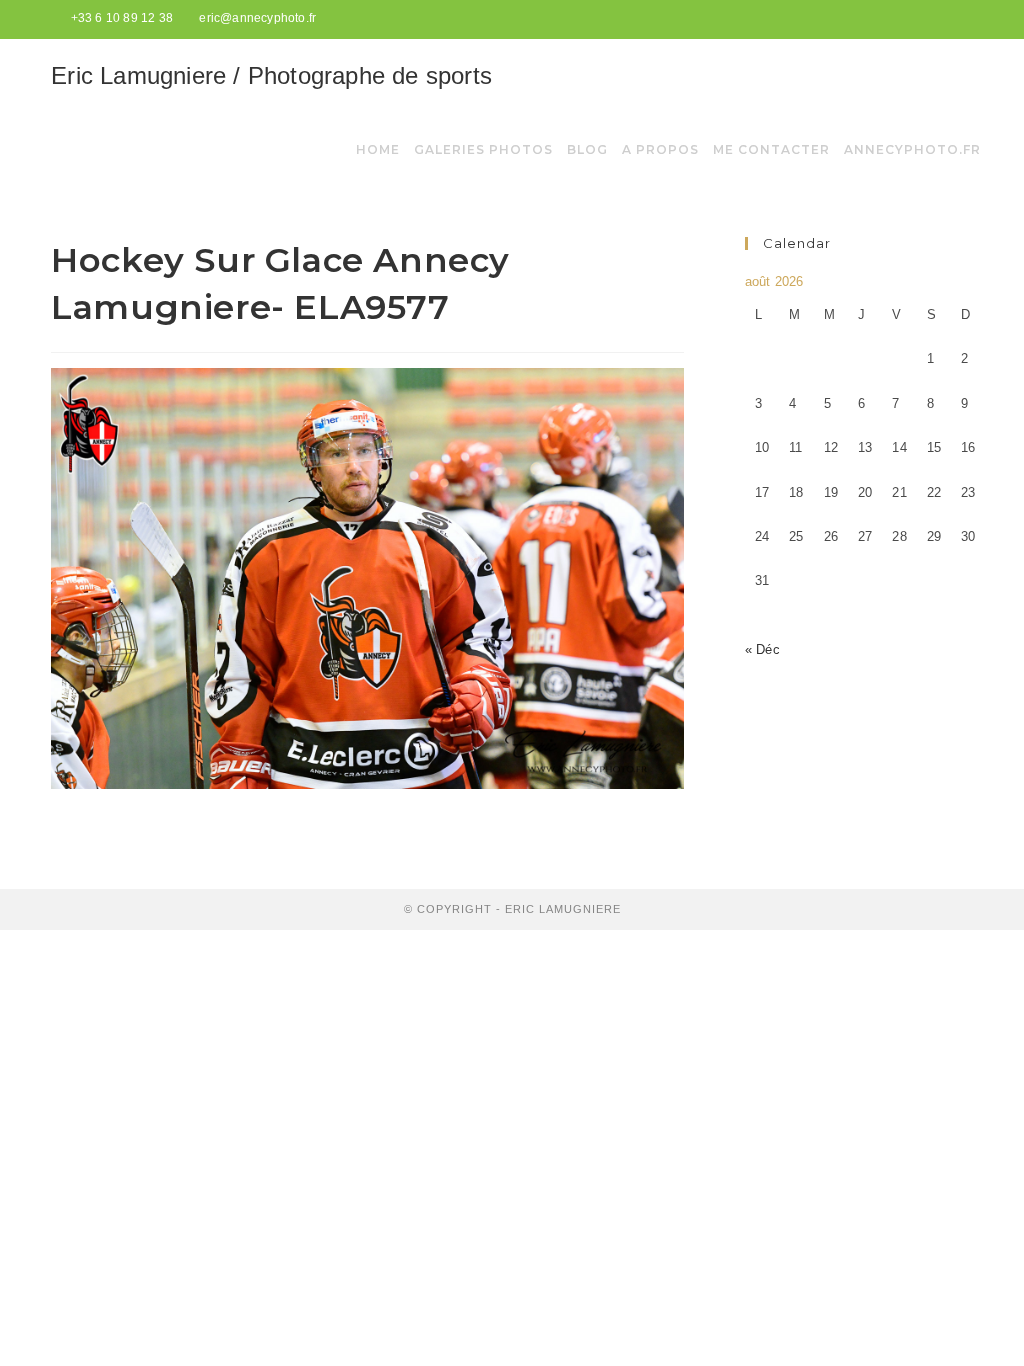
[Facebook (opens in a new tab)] (943, 19)
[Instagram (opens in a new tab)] (964, 19)
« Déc (762, 649)
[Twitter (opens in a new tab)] (920, 19)
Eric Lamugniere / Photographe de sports (271, 75)
